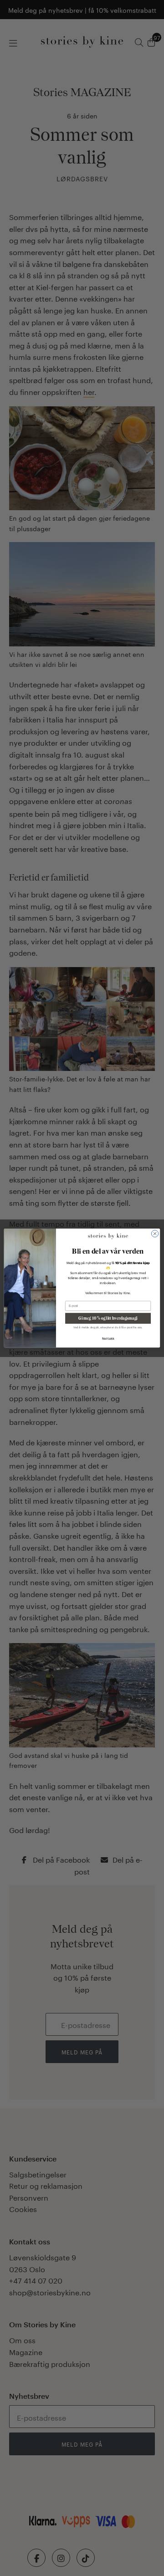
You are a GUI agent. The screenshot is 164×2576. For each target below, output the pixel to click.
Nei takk (108, 1339)
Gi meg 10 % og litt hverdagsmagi (108, 1319)
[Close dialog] (155, 1233)
